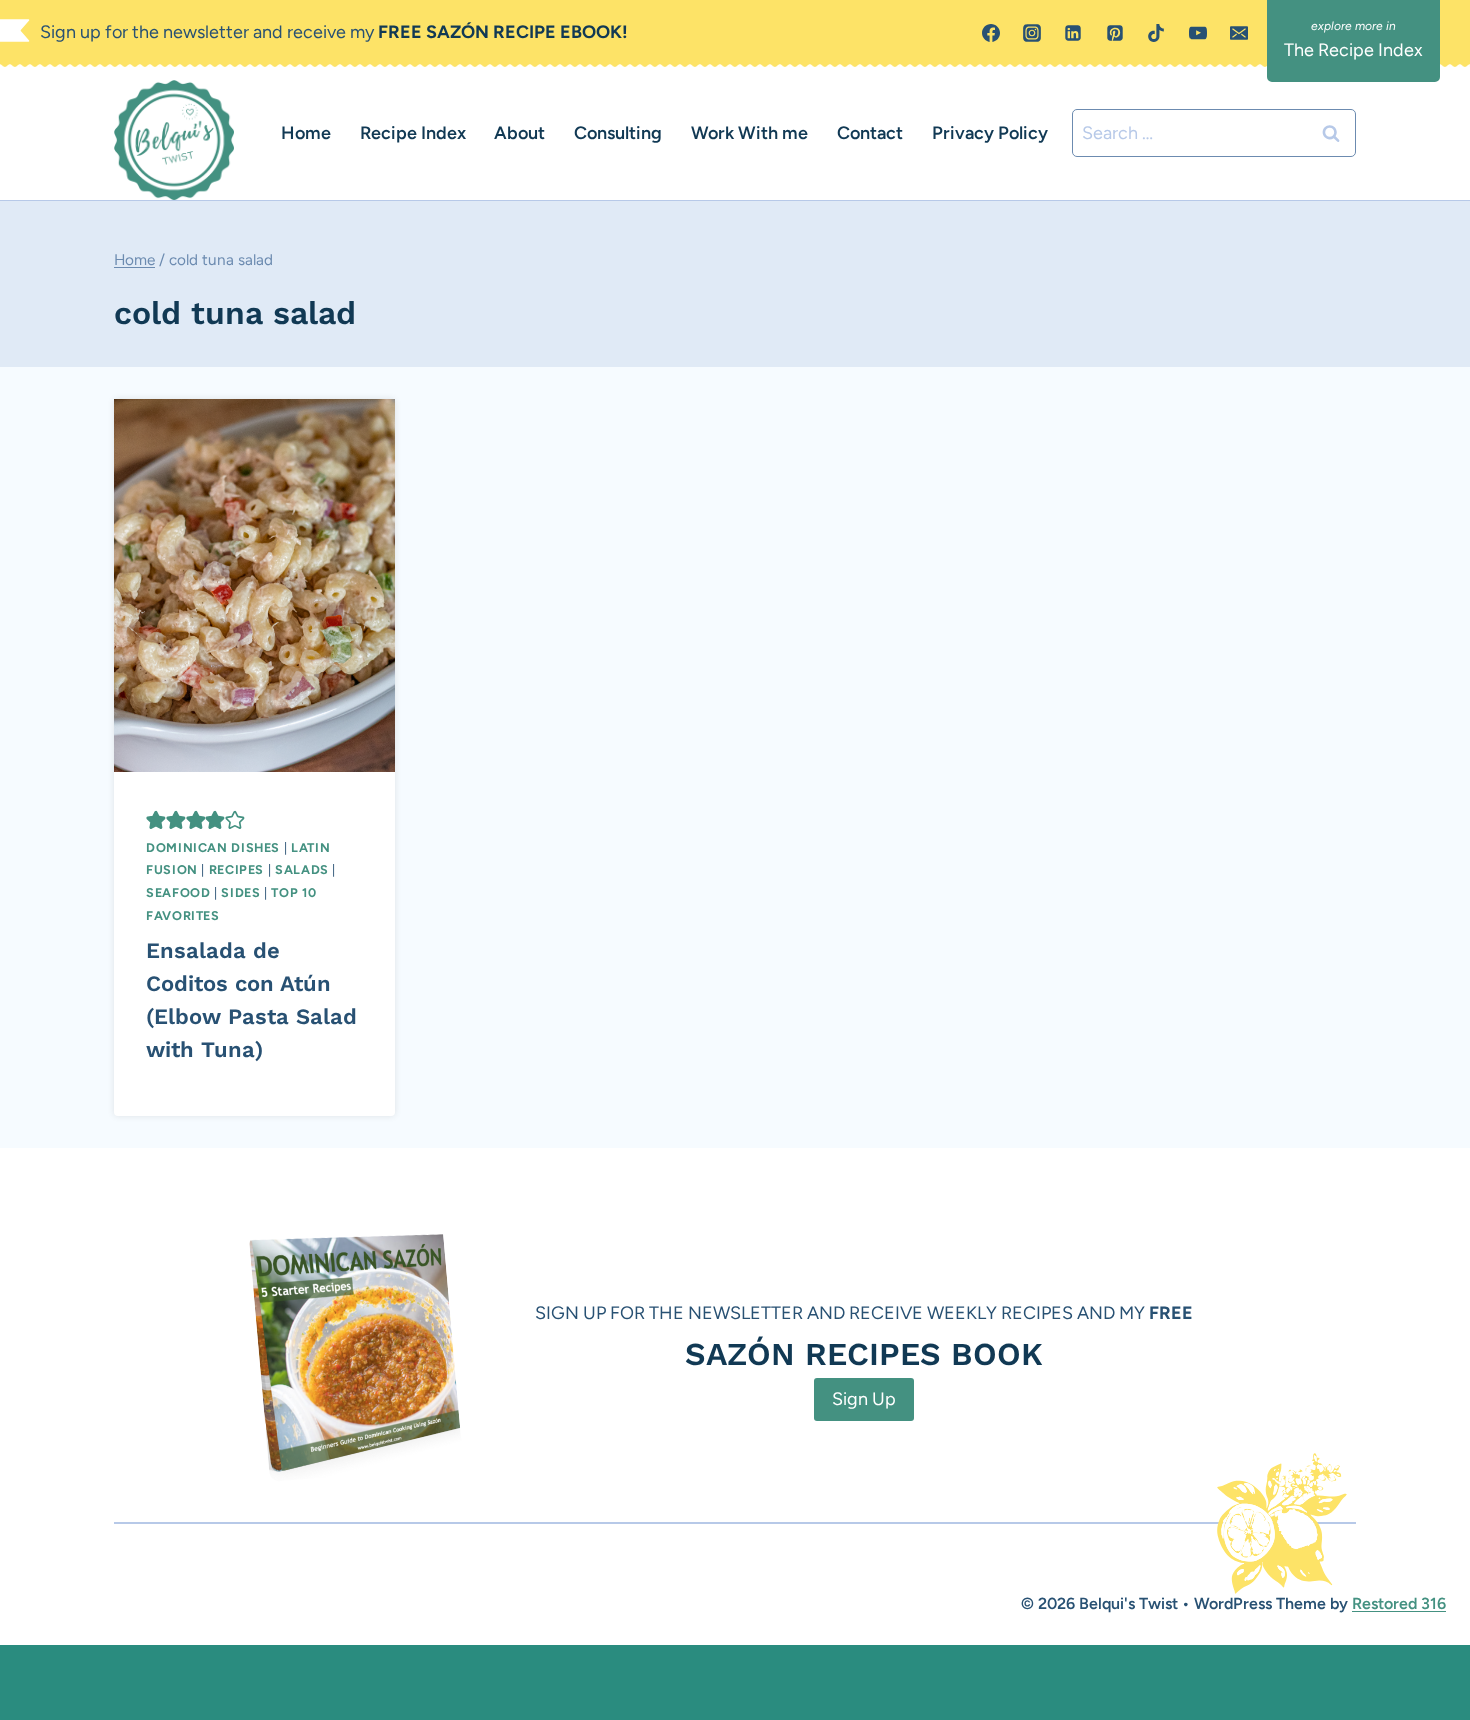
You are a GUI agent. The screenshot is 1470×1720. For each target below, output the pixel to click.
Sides (240, 892)
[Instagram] (1032, 33)
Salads (302, 869)
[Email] (1239, 33)
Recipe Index (413, 133)
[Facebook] (991, 33)
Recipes (236, 869)
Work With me (749, 133)
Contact (870, 133)
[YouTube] (1198, 33)
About (519, 133)
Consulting (618, 133)
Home (306, 133)
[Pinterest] (1115, 33)
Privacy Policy (990, 133)
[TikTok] (1156, 33)
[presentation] (254, 585)
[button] (156, 820)
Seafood (178, 892)
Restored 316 (1399, 1603)
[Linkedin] (1073, 33)
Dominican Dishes (213, 847)
